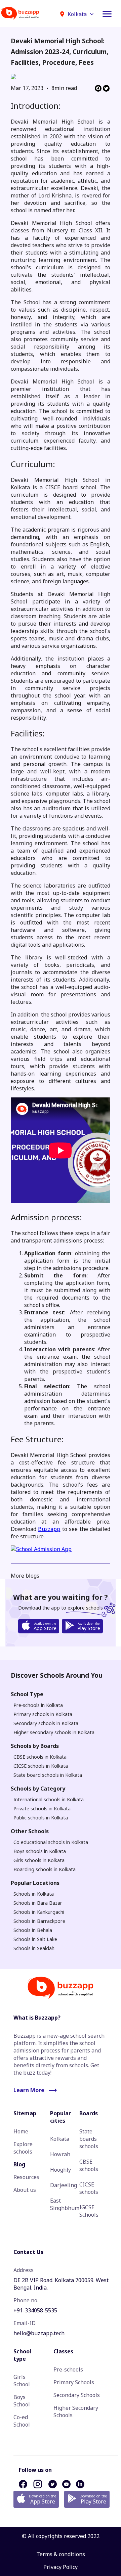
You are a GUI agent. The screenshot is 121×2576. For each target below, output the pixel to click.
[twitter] (106, 89)
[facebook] (98, 89)
